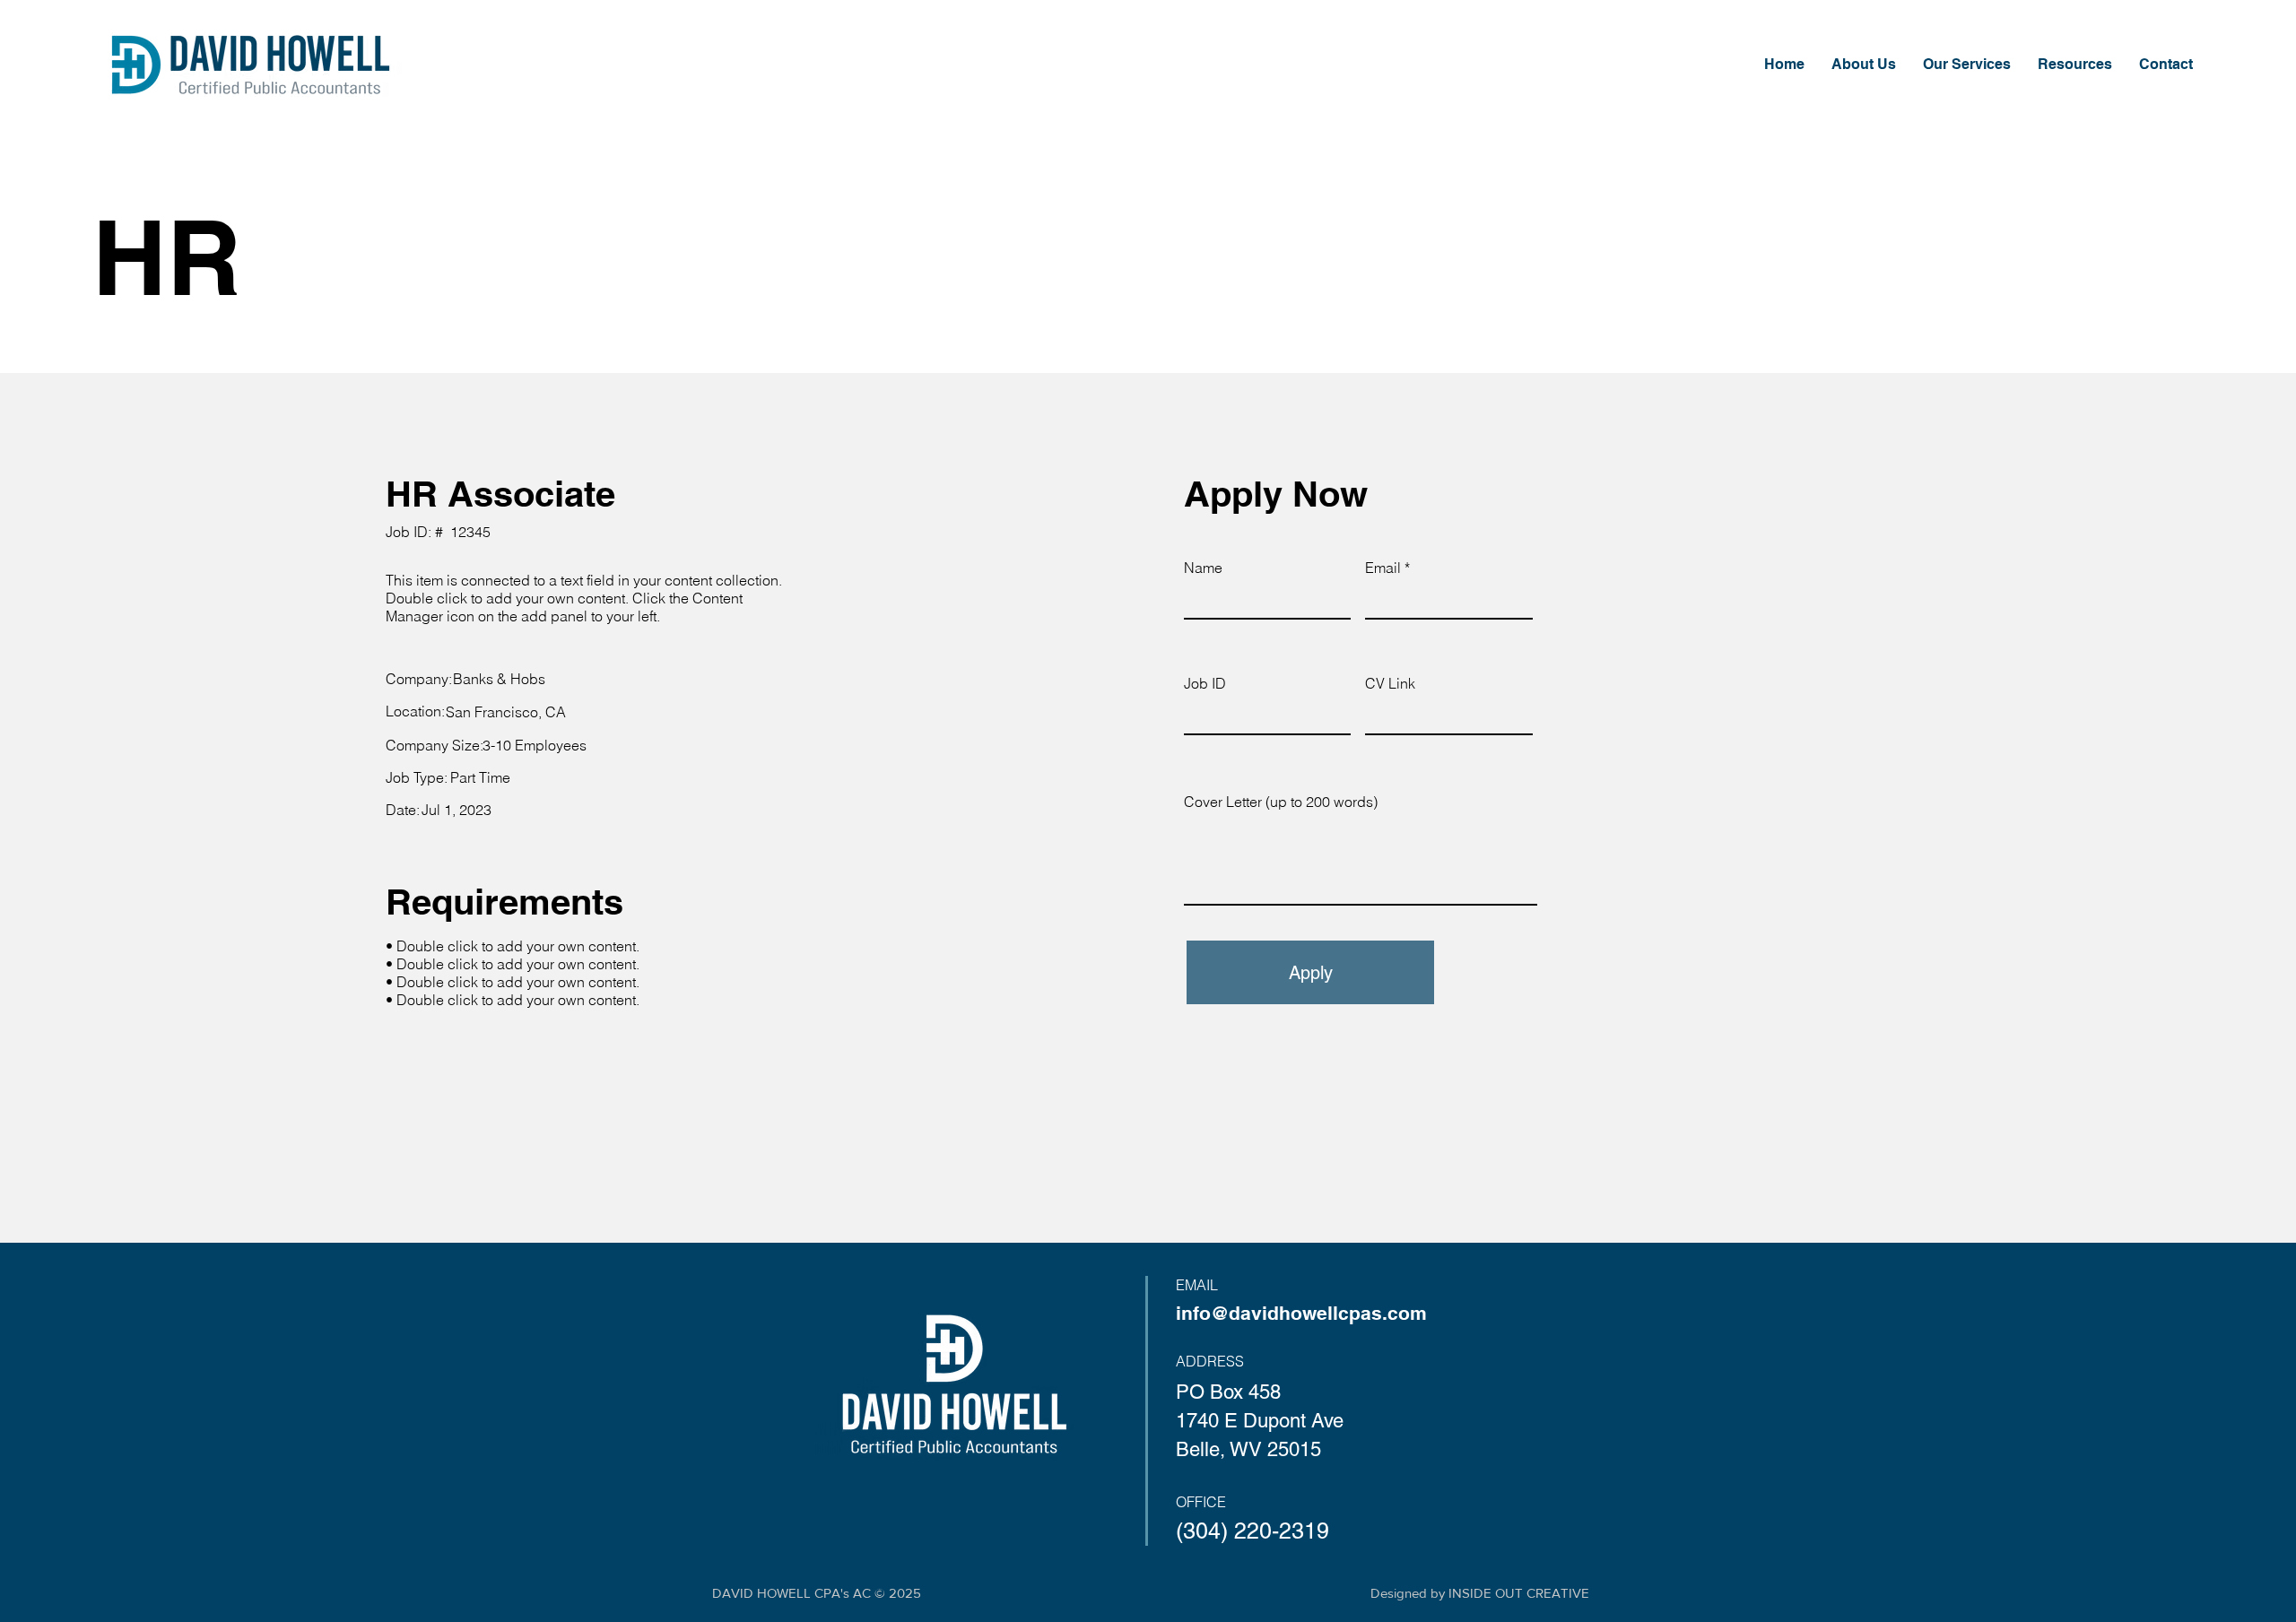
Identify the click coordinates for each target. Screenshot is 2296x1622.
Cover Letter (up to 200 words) (1281, 802)
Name (1203, 568)
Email (1383, 568)
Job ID (1205, 683)
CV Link (1390, 683)
